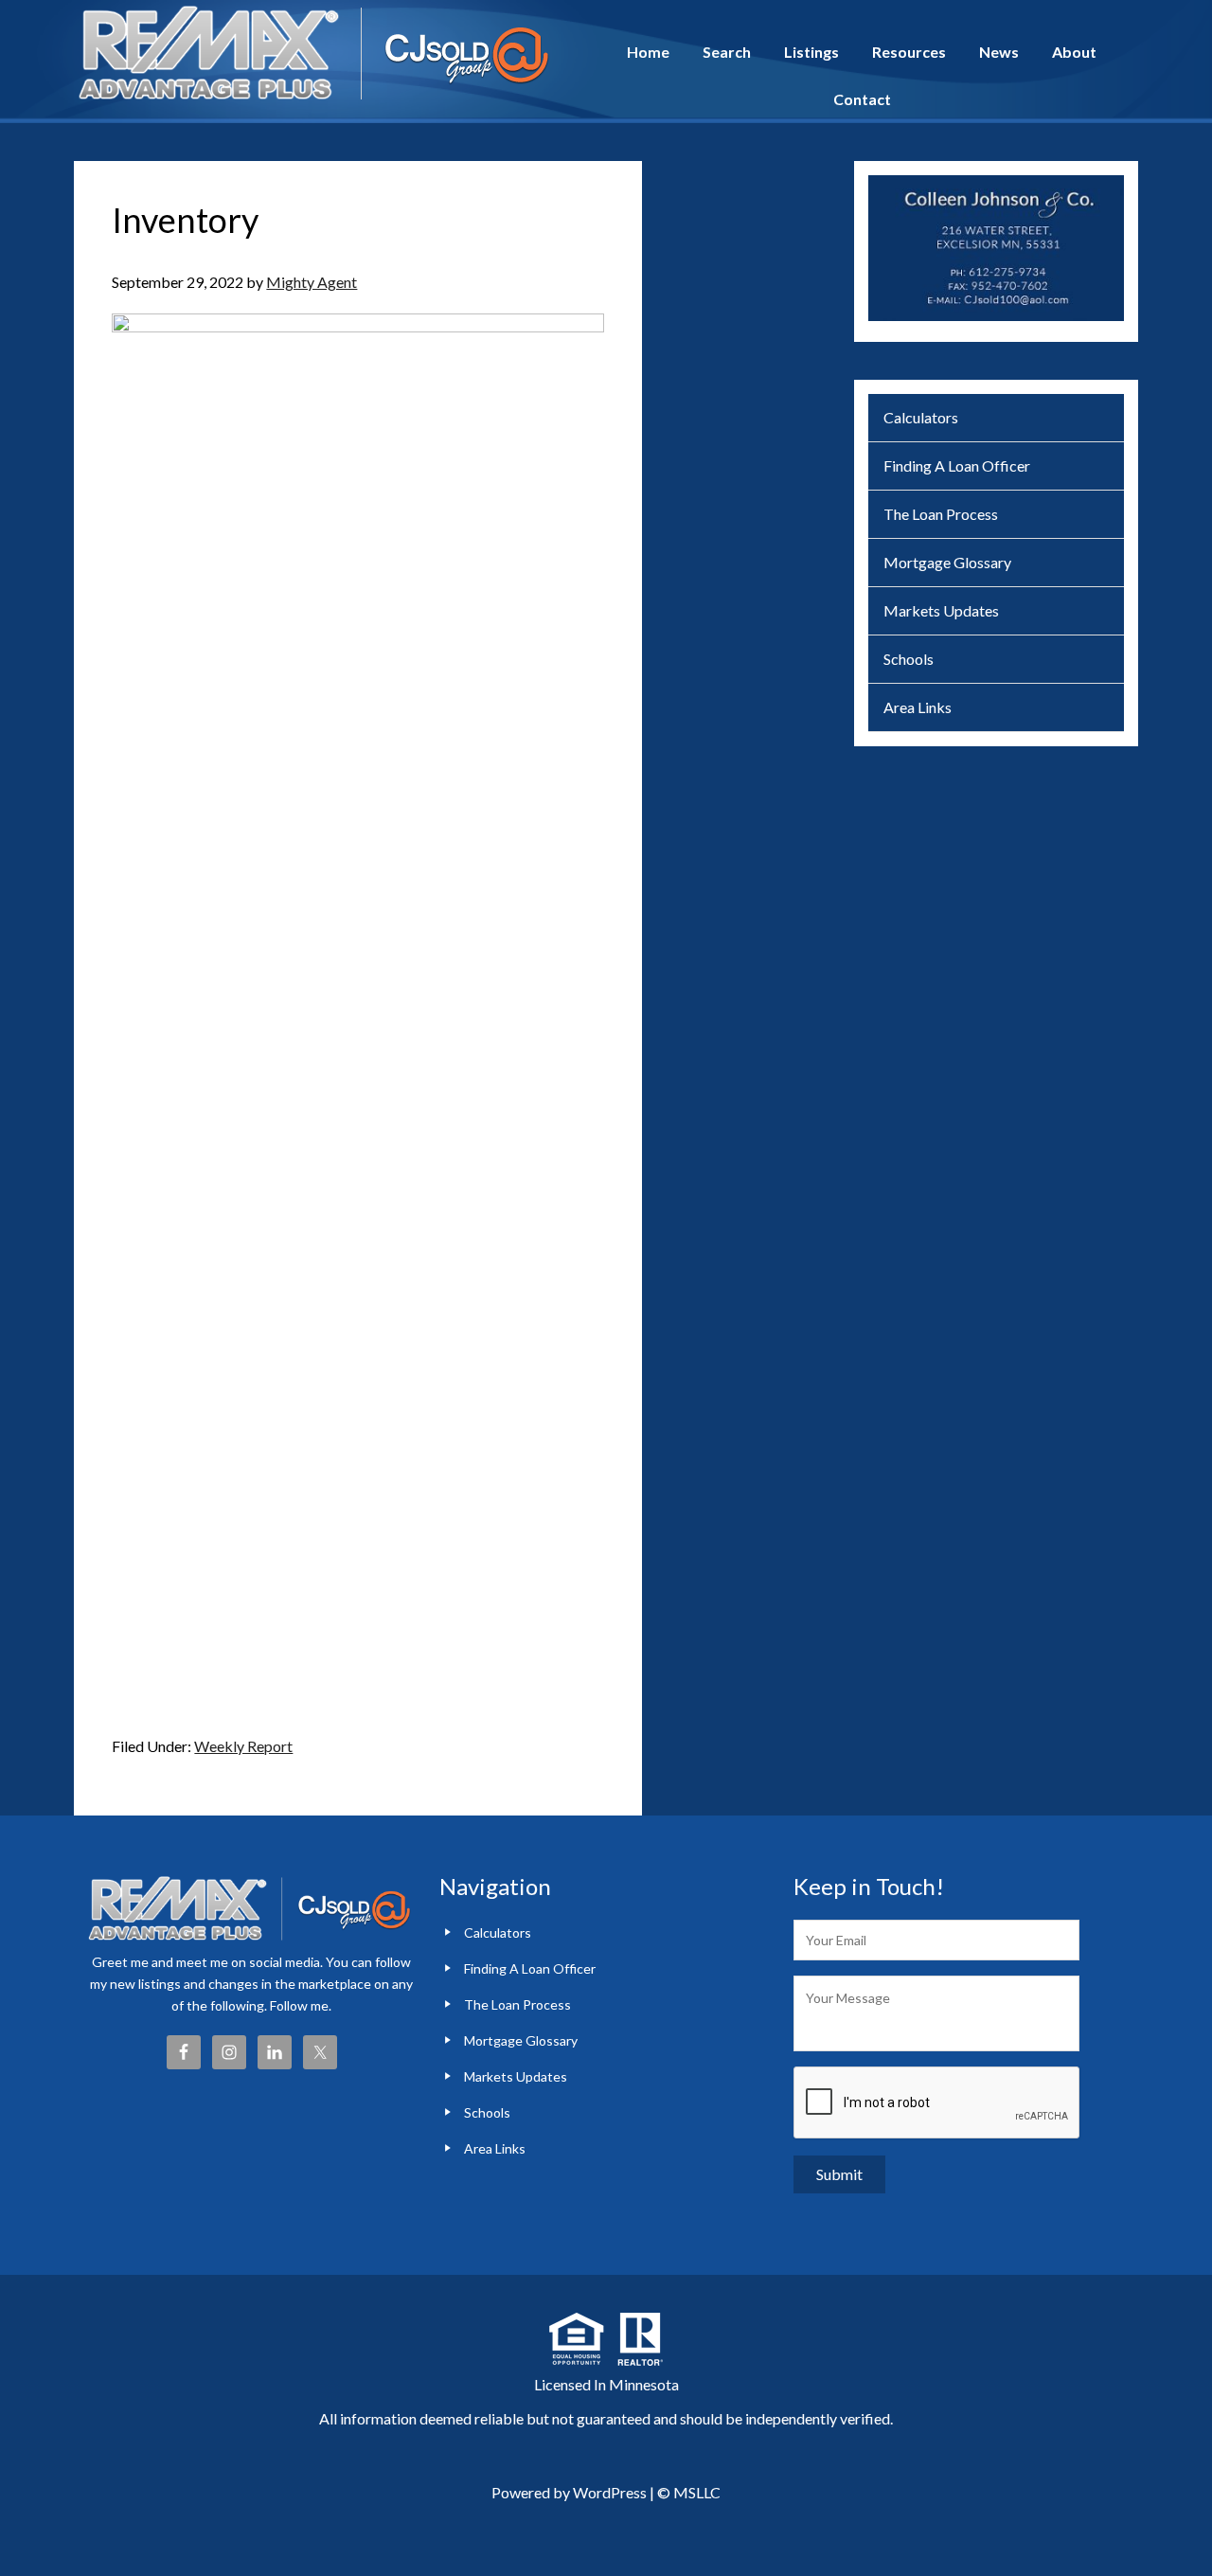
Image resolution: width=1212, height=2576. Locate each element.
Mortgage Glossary (947, 562)
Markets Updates (941, 610)
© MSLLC (689, 2492)
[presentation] (937, 2103)
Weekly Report (243, 1746)
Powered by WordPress (569, 2492)
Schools (909, 659)
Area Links (918, 707)
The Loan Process (941, 514)
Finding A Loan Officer (957, 465)
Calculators (921, 417)
